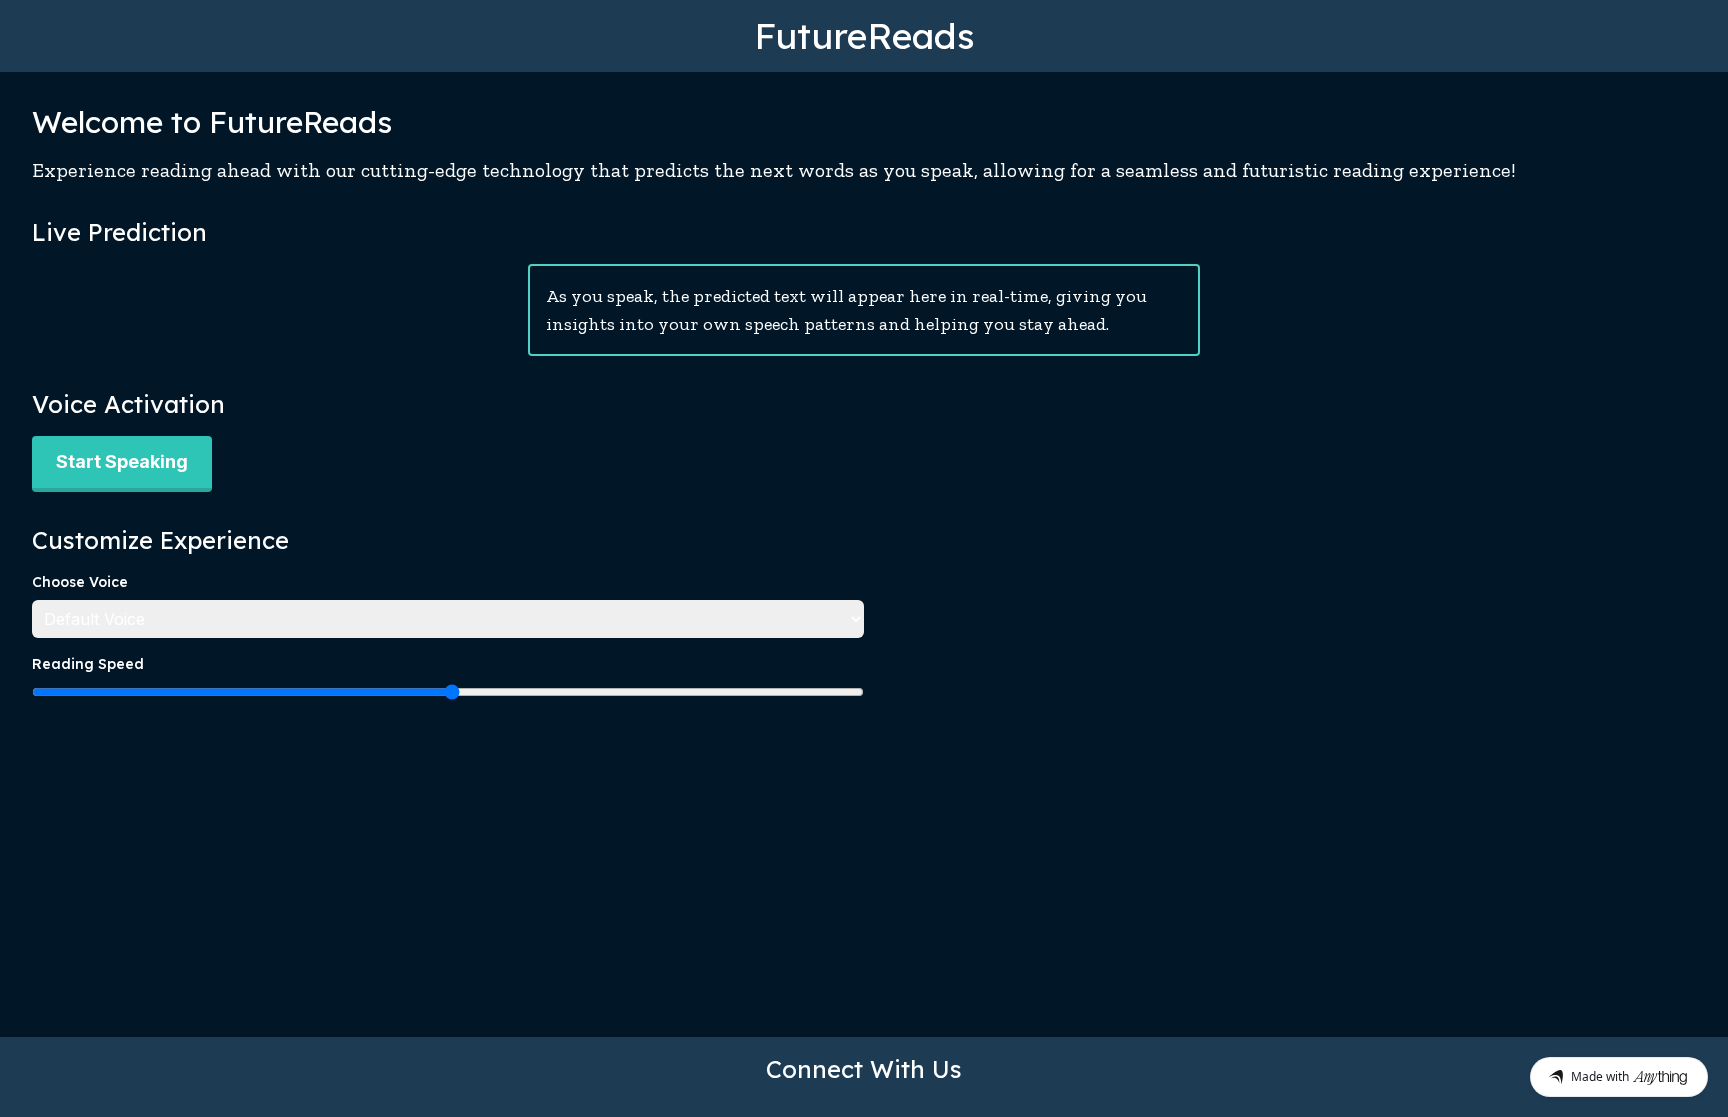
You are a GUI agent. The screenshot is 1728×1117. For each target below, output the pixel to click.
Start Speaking (122, 461)
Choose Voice (80, 582)
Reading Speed (88, 664)
